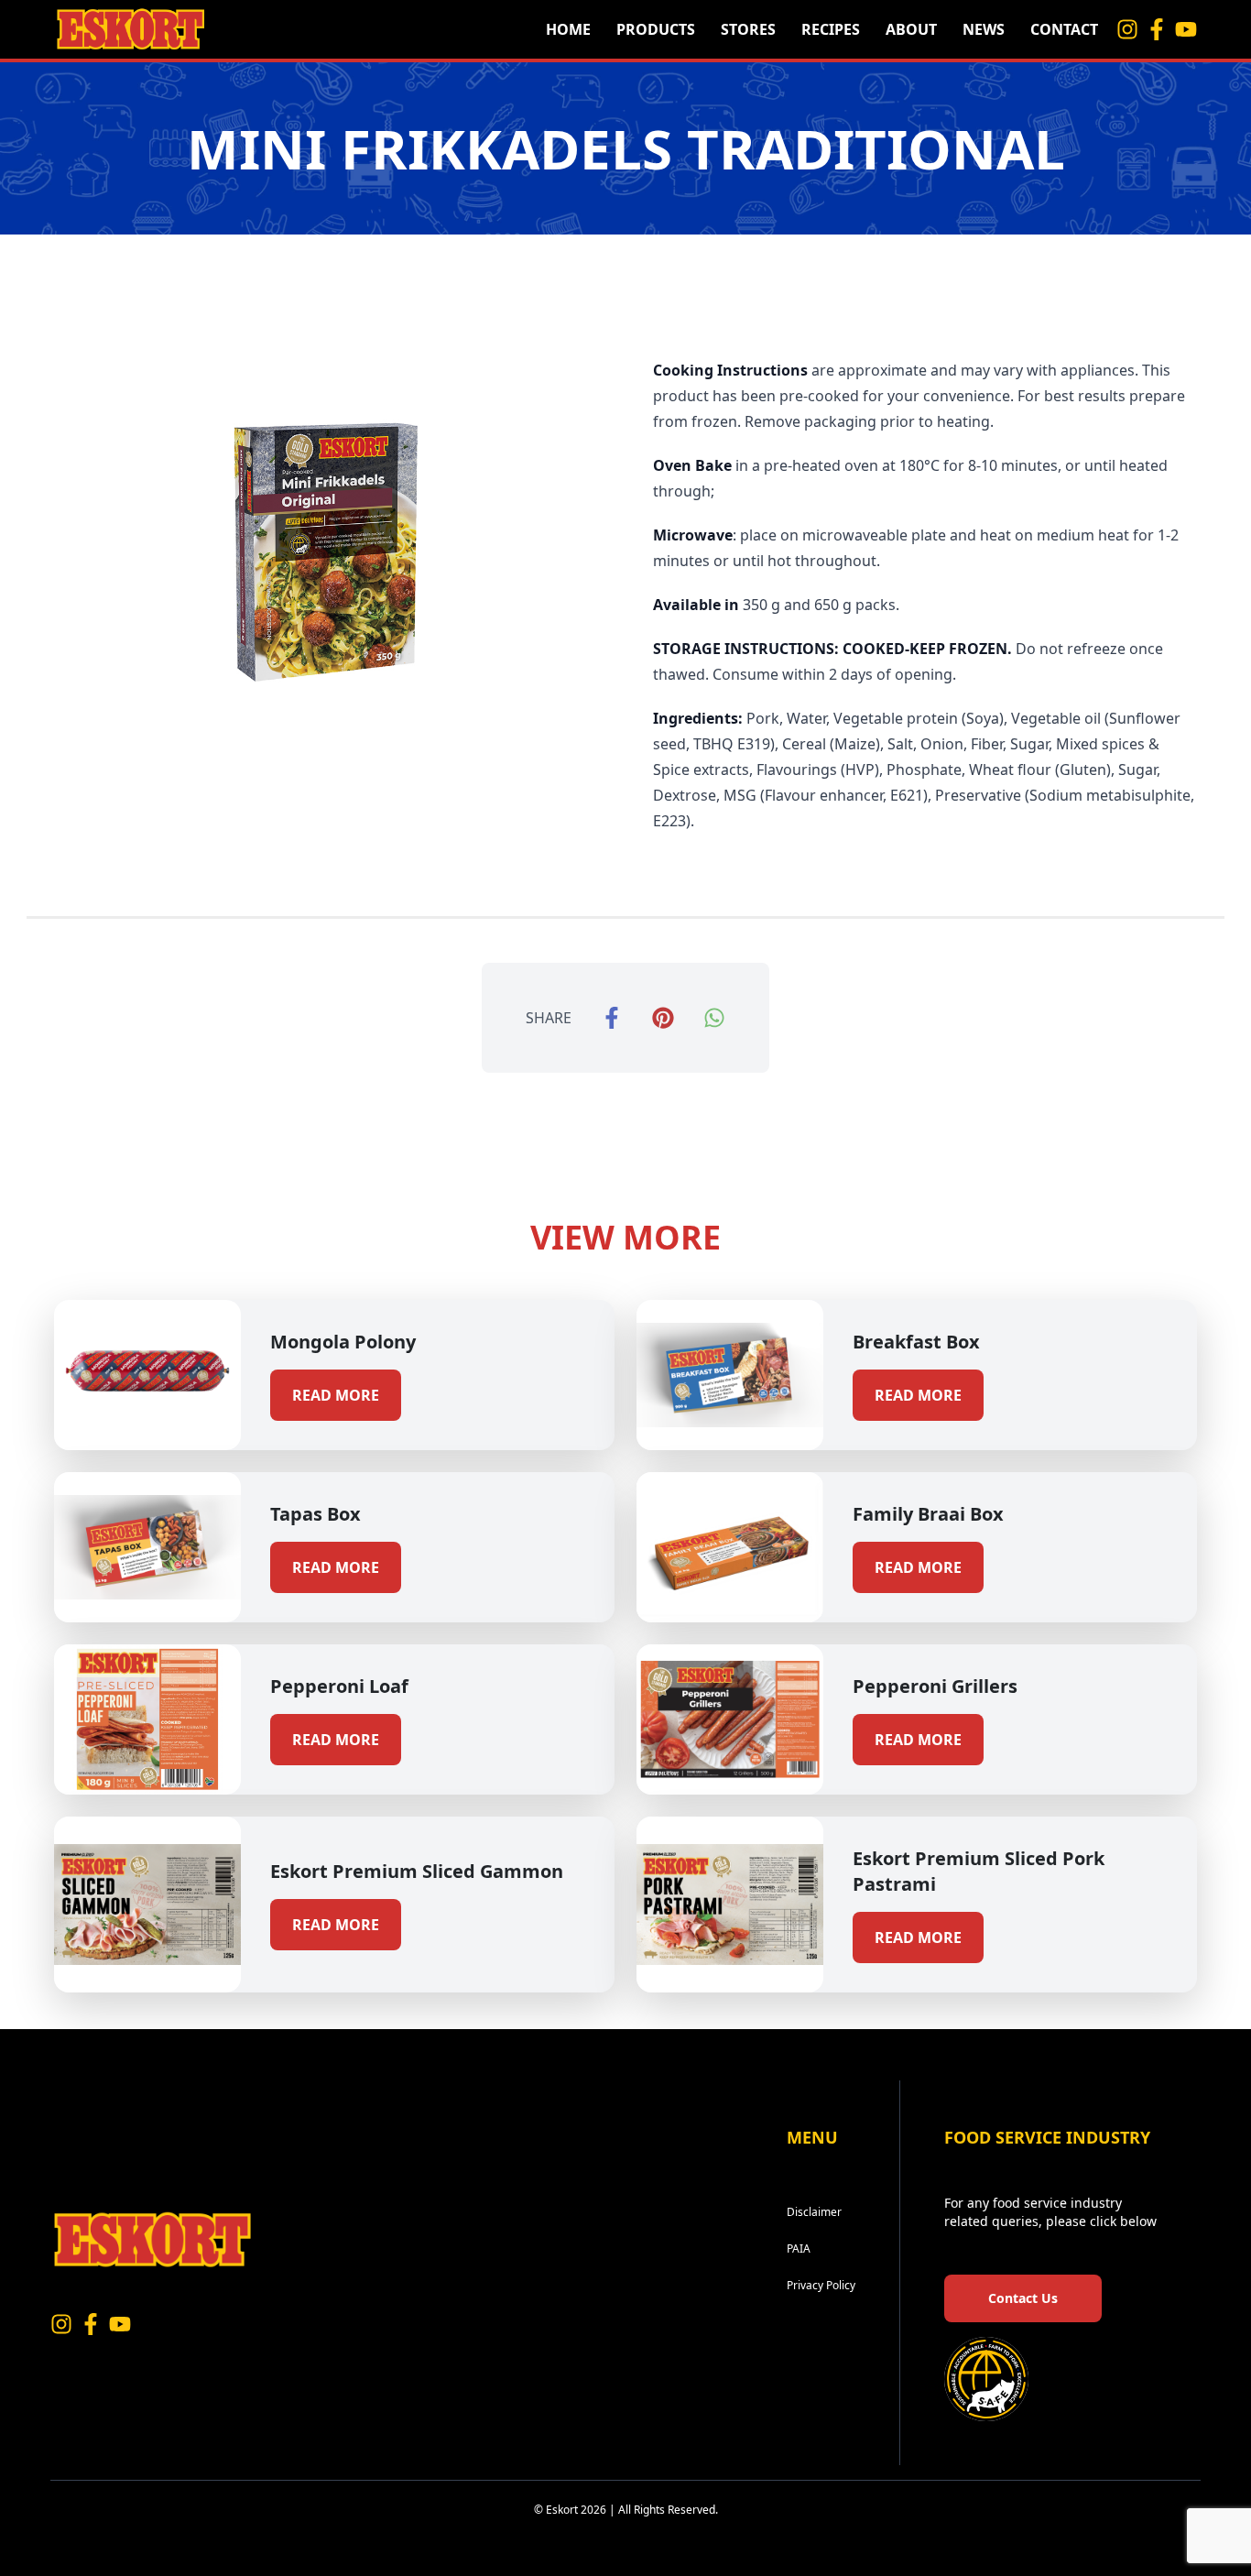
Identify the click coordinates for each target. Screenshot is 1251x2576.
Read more (336, 1395)
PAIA (799, 2249)
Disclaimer (814, 2212)
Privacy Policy (821, 2285)
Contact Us (1023, 2298)
